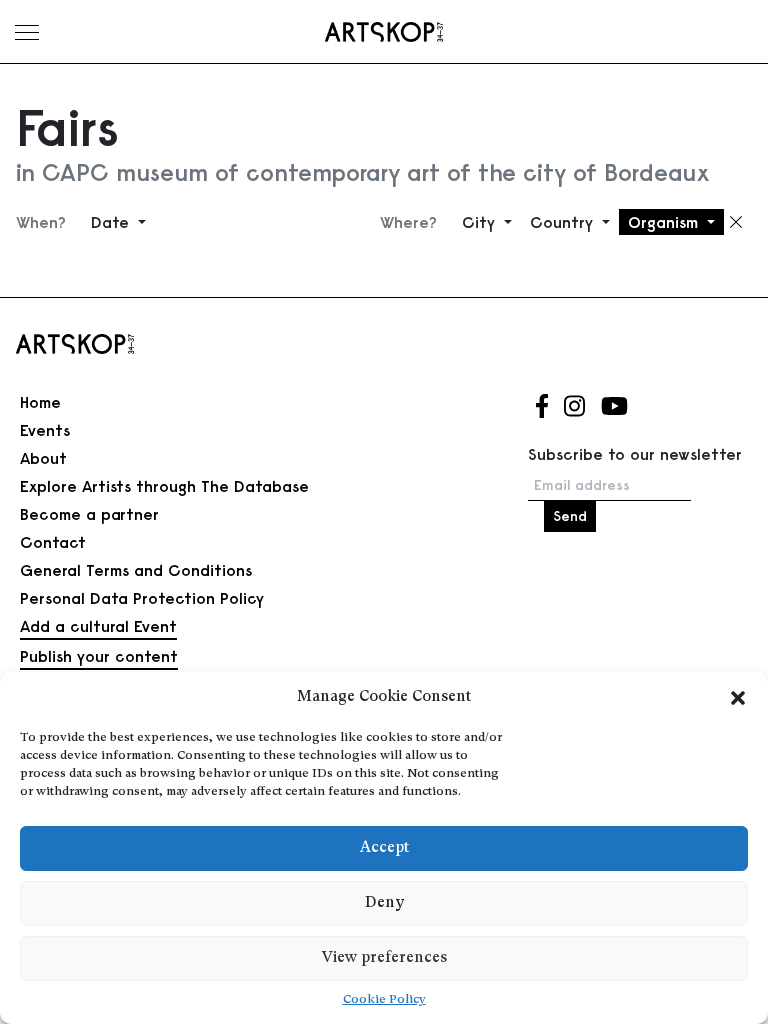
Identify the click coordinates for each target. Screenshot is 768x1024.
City (481, 222)
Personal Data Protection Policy (142, 598)
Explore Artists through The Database (164, 486)
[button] (738, 698)
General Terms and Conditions (136, 570)
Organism (665, 222)
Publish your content (99, 656)
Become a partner (89, 514)
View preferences (384, 958)
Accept (384, 848)
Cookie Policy (384, 1000)
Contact (53, 542)
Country (564, 222)
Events (45, 430)
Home (40, 402)
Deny (384, 903)
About (43, 458)
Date (112, 222)
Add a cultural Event (98, 626)
